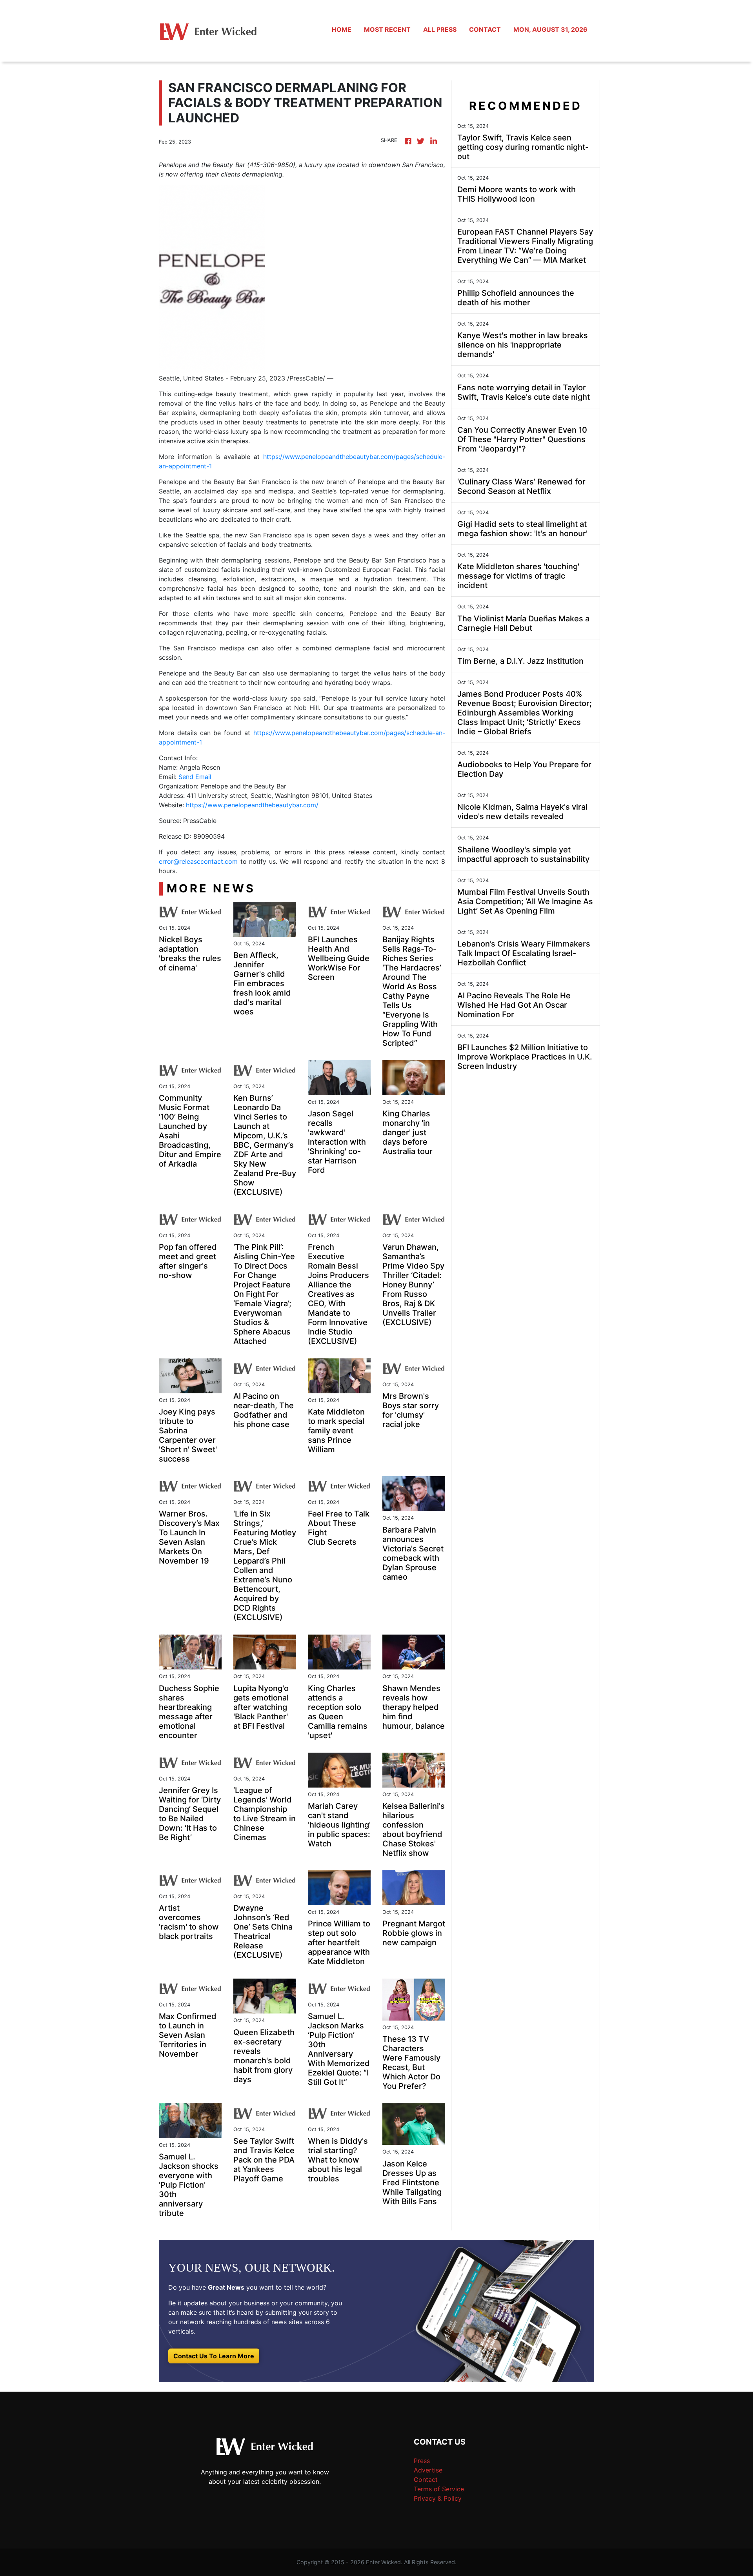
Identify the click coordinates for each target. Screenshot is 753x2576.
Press (422, 2461)
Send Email (195, 777)
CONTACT (485, 29)
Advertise (428, 2470)
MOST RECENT (387, 29)
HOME (342, 29)
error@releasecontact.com (198, 861)
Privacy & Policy (438, 2498)
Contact (426, 2480)
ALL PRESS (440, 29)
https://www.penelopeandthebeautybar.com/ (252, 805)
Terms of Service (439, 2489)
